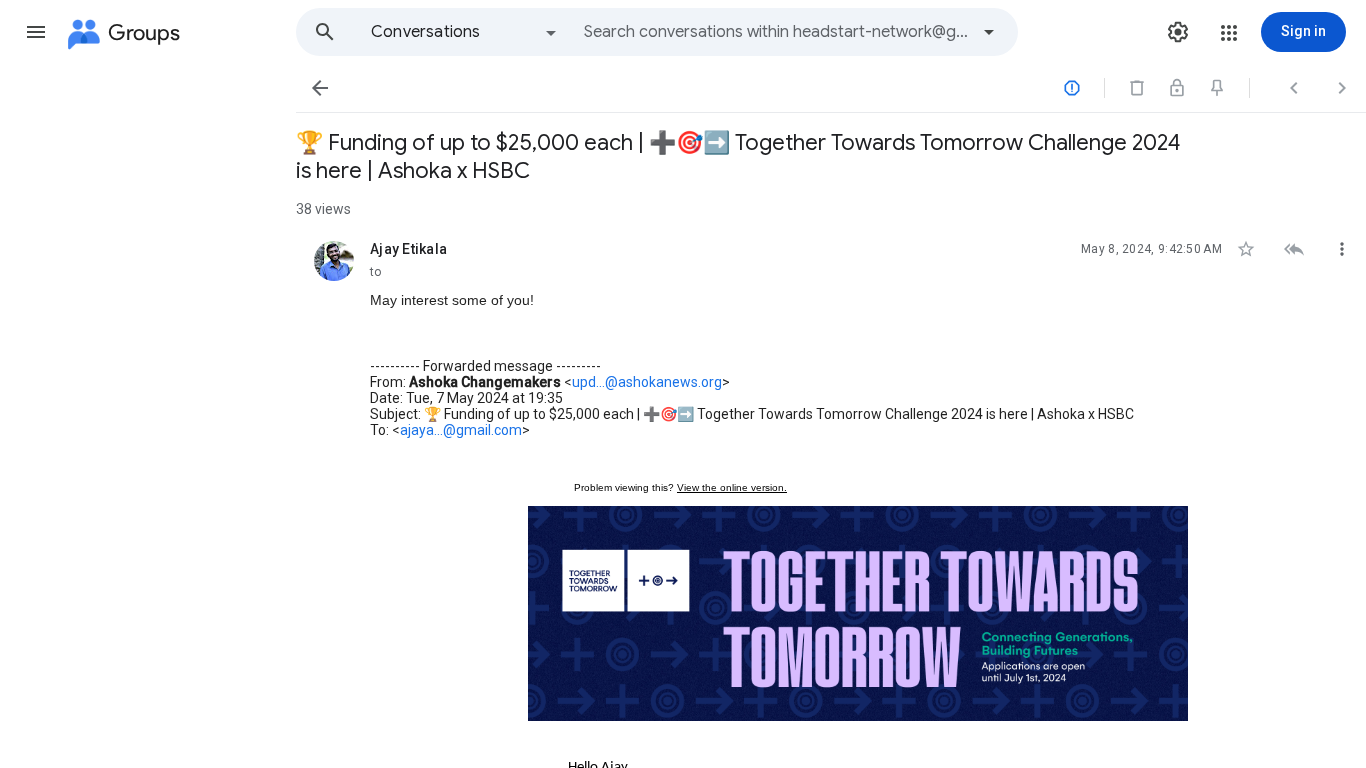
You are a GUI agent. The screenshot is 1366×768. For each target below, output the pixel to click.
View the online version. (732, 487)
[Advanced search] (989, 32)
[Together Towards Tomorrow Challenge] (858, 613)
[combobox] (776, 32)
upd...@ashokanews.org (647, 382)
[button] (36, 32)
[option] (465, 32)
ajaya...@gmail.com (461, 430)
